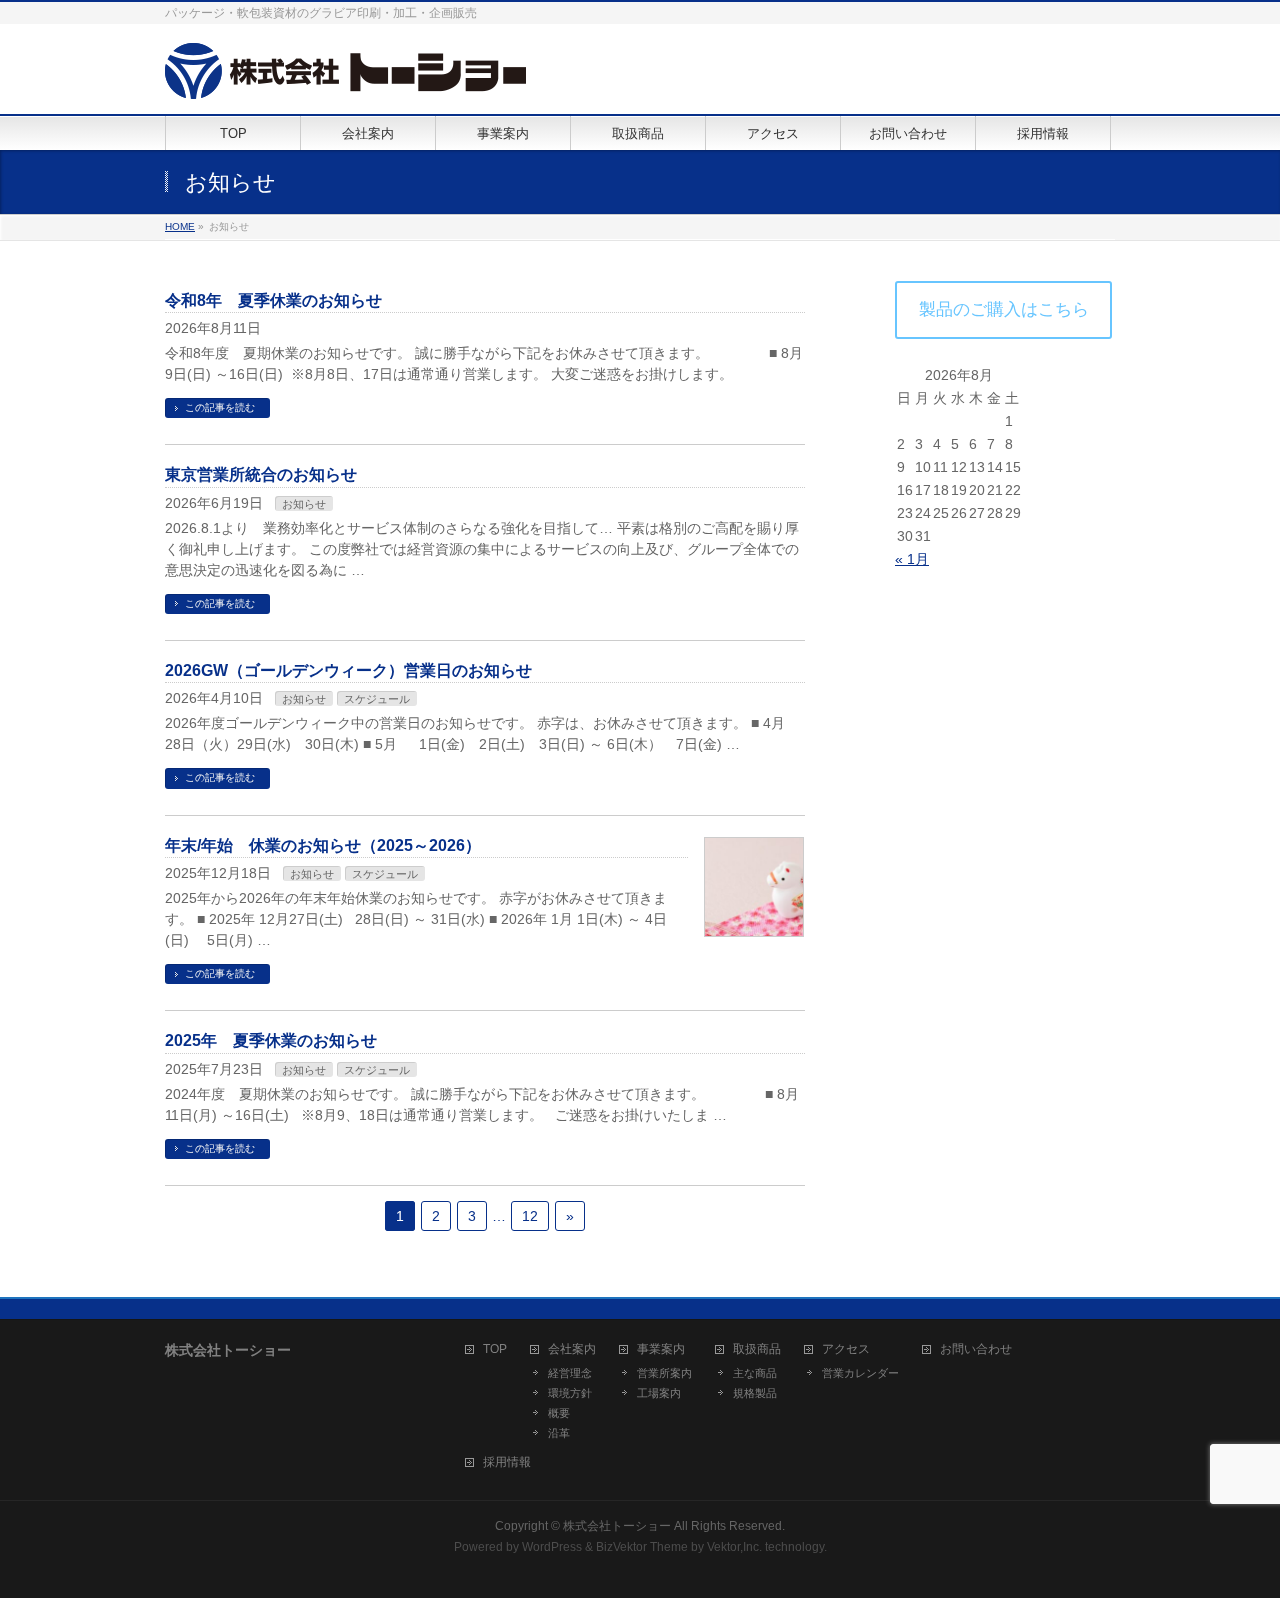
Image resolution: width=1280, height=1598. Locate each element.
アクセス (846, 1349)
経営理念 (570, 1373)
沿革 (559, 1433)
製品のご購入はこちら (1004, 309)
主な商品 (755, 1373)
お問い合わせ (976, 1349)
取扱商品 (757, 1349)
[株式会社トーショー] (345, 76)
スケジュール (377, 699)
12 (530, 1216)
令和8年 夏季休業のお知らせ (273, 300)
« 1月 (912, 559)
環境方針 (570, 1393)
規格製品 (755, 1393)
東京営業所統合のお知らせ (261, 474)
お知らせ (304, 504)
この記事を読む (220, 407)
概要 (559, 1413)
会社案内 (572, 1349)
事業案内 (661, 1349)
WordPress (552, 1547)
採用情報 (507, 1462)
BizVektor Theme (642, 1547)
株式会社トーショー (617, 1526)
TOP (495, 1349)
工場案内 (659, 1393)
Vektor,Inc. (734, 1547)
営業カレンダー (860, 1373)
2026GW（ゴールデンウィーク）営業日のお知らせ (348, 670)
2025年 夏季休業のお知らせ (271, 1040)
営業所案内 (664, 1373)
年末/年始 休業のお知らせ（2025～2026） (323, 845)
